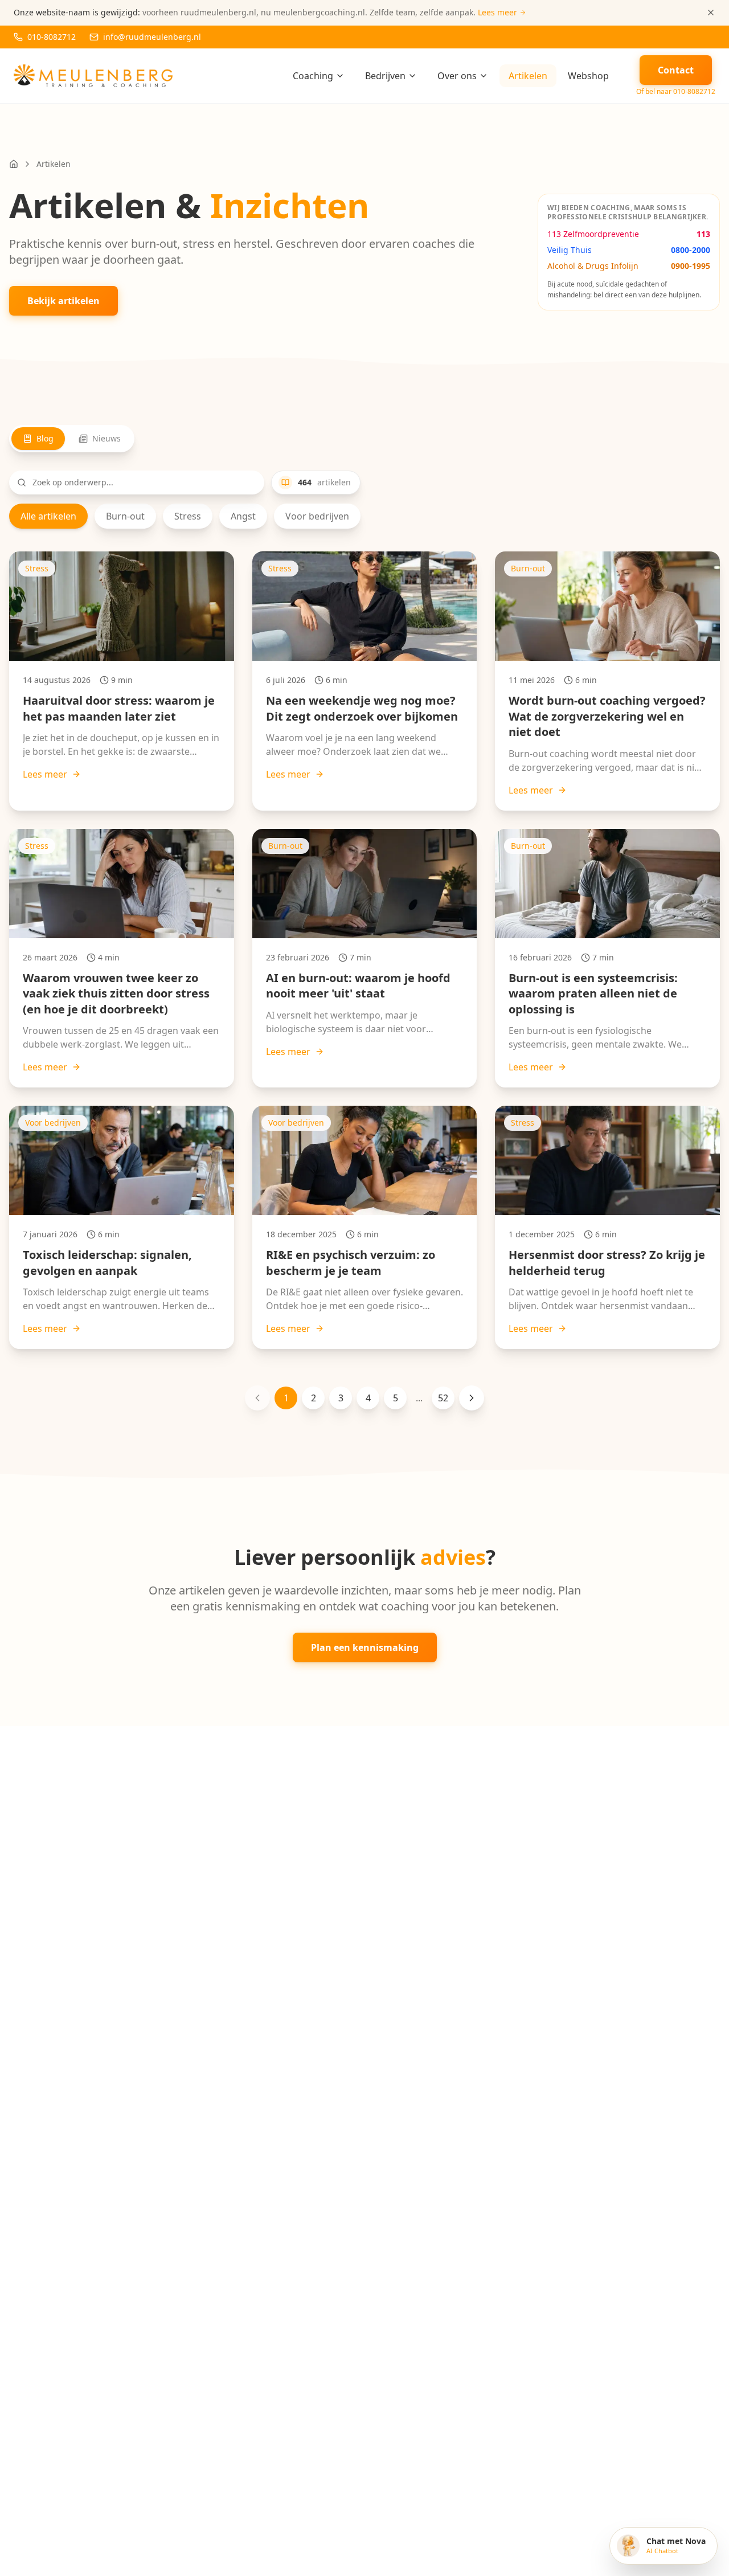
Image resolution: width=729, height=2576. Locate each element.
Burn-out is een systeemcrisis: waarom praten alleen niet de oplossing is (593, 993)
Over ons (457, 76)
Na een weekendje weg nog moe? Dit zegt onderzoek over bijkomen (362, 708)
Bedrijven (385, 76)
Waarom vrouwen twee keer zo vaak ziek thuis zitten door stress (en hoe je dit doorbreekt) (116, 993)
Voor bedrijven (317, 516)
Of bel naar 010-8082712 (676, 92)
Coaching (313, 76)
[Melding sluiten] (711, 13)
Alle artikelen (48, 516)
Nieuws (107, 438)
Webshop (588, 76)
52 (443, 1398)
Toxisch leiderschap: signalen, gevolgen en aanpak (107, 1263)
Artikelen (528, 76)
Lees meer (45, 774)
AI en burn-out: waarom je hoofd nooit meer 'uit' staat (358, 986)
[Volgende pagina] (472, 1398)
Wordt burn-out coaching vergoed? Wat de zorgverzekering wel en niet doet (607, 716)
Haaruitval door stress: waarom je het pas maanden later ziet (119, 708)
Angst (243, 516)
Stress (188, 516)
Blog (45, 438)
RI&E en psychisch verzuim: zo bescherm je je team (351, 1263)
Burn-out (125, 516)
